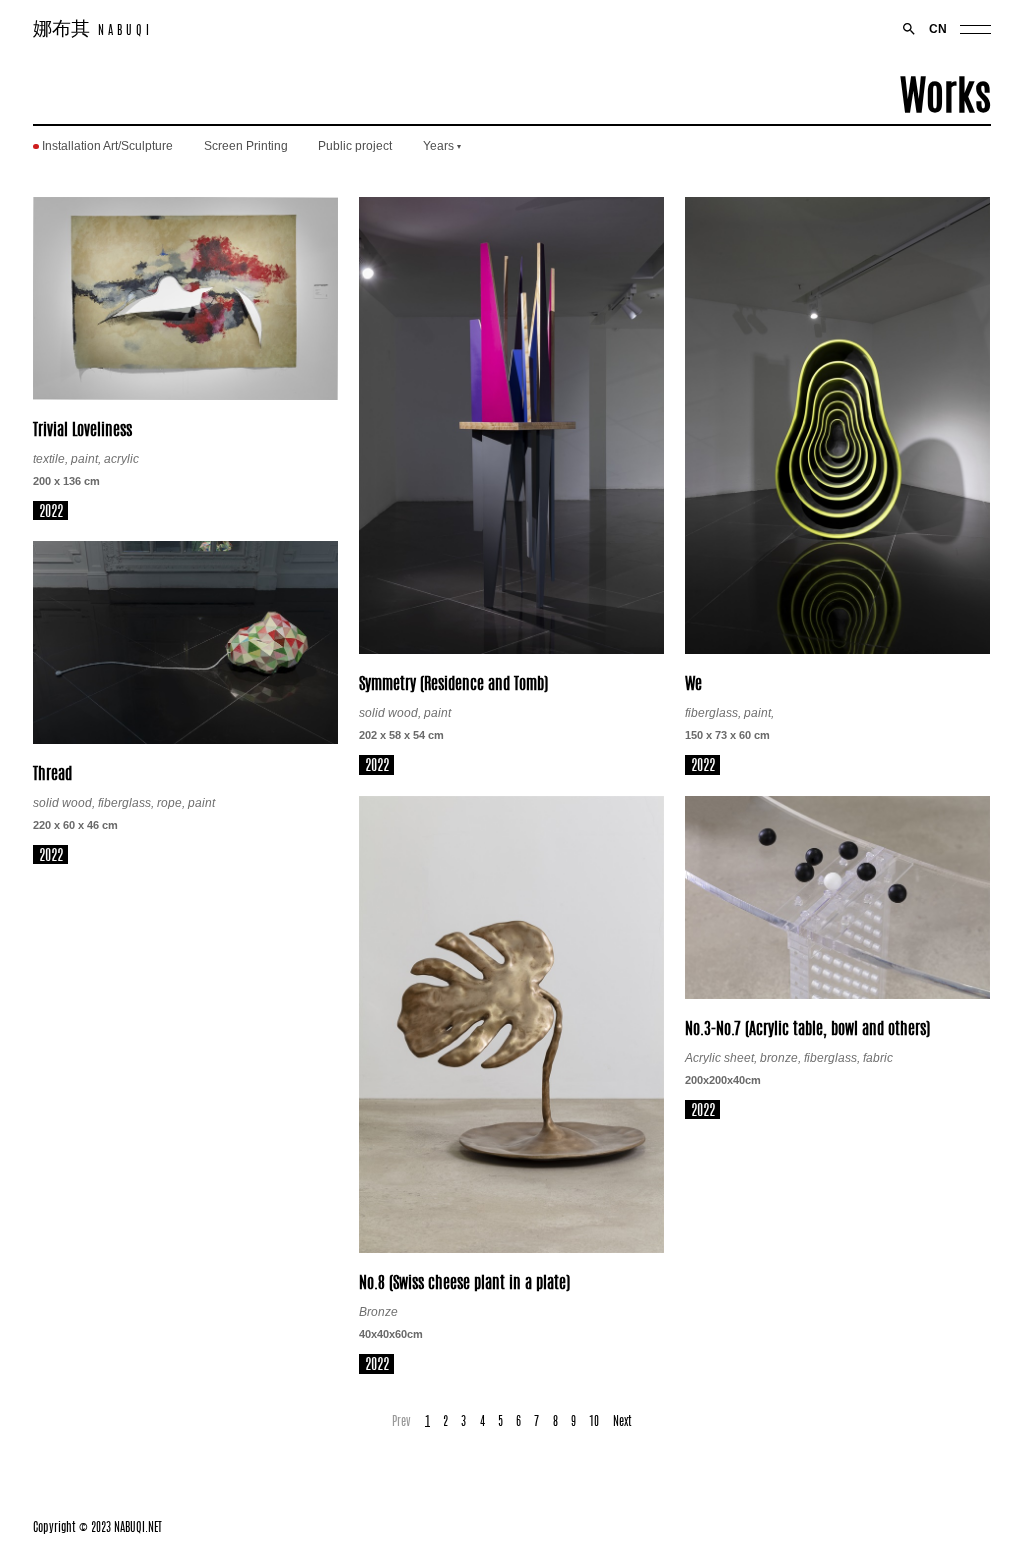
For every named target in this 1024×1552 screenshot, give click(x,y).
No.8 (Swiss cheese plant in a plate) (464, 1281)
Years (438, 146)
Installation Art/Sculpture (107, 146)
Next (622, 1420)
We (693, 682)
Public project (355, 146)
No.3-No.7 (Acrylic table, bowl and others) (807, 1027)
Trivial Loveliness (82, 428)
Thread (52, 772)
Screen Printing (246, 146)
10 (594, 1420)
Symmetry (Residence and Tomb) (453, 682)
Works (945, 92)
